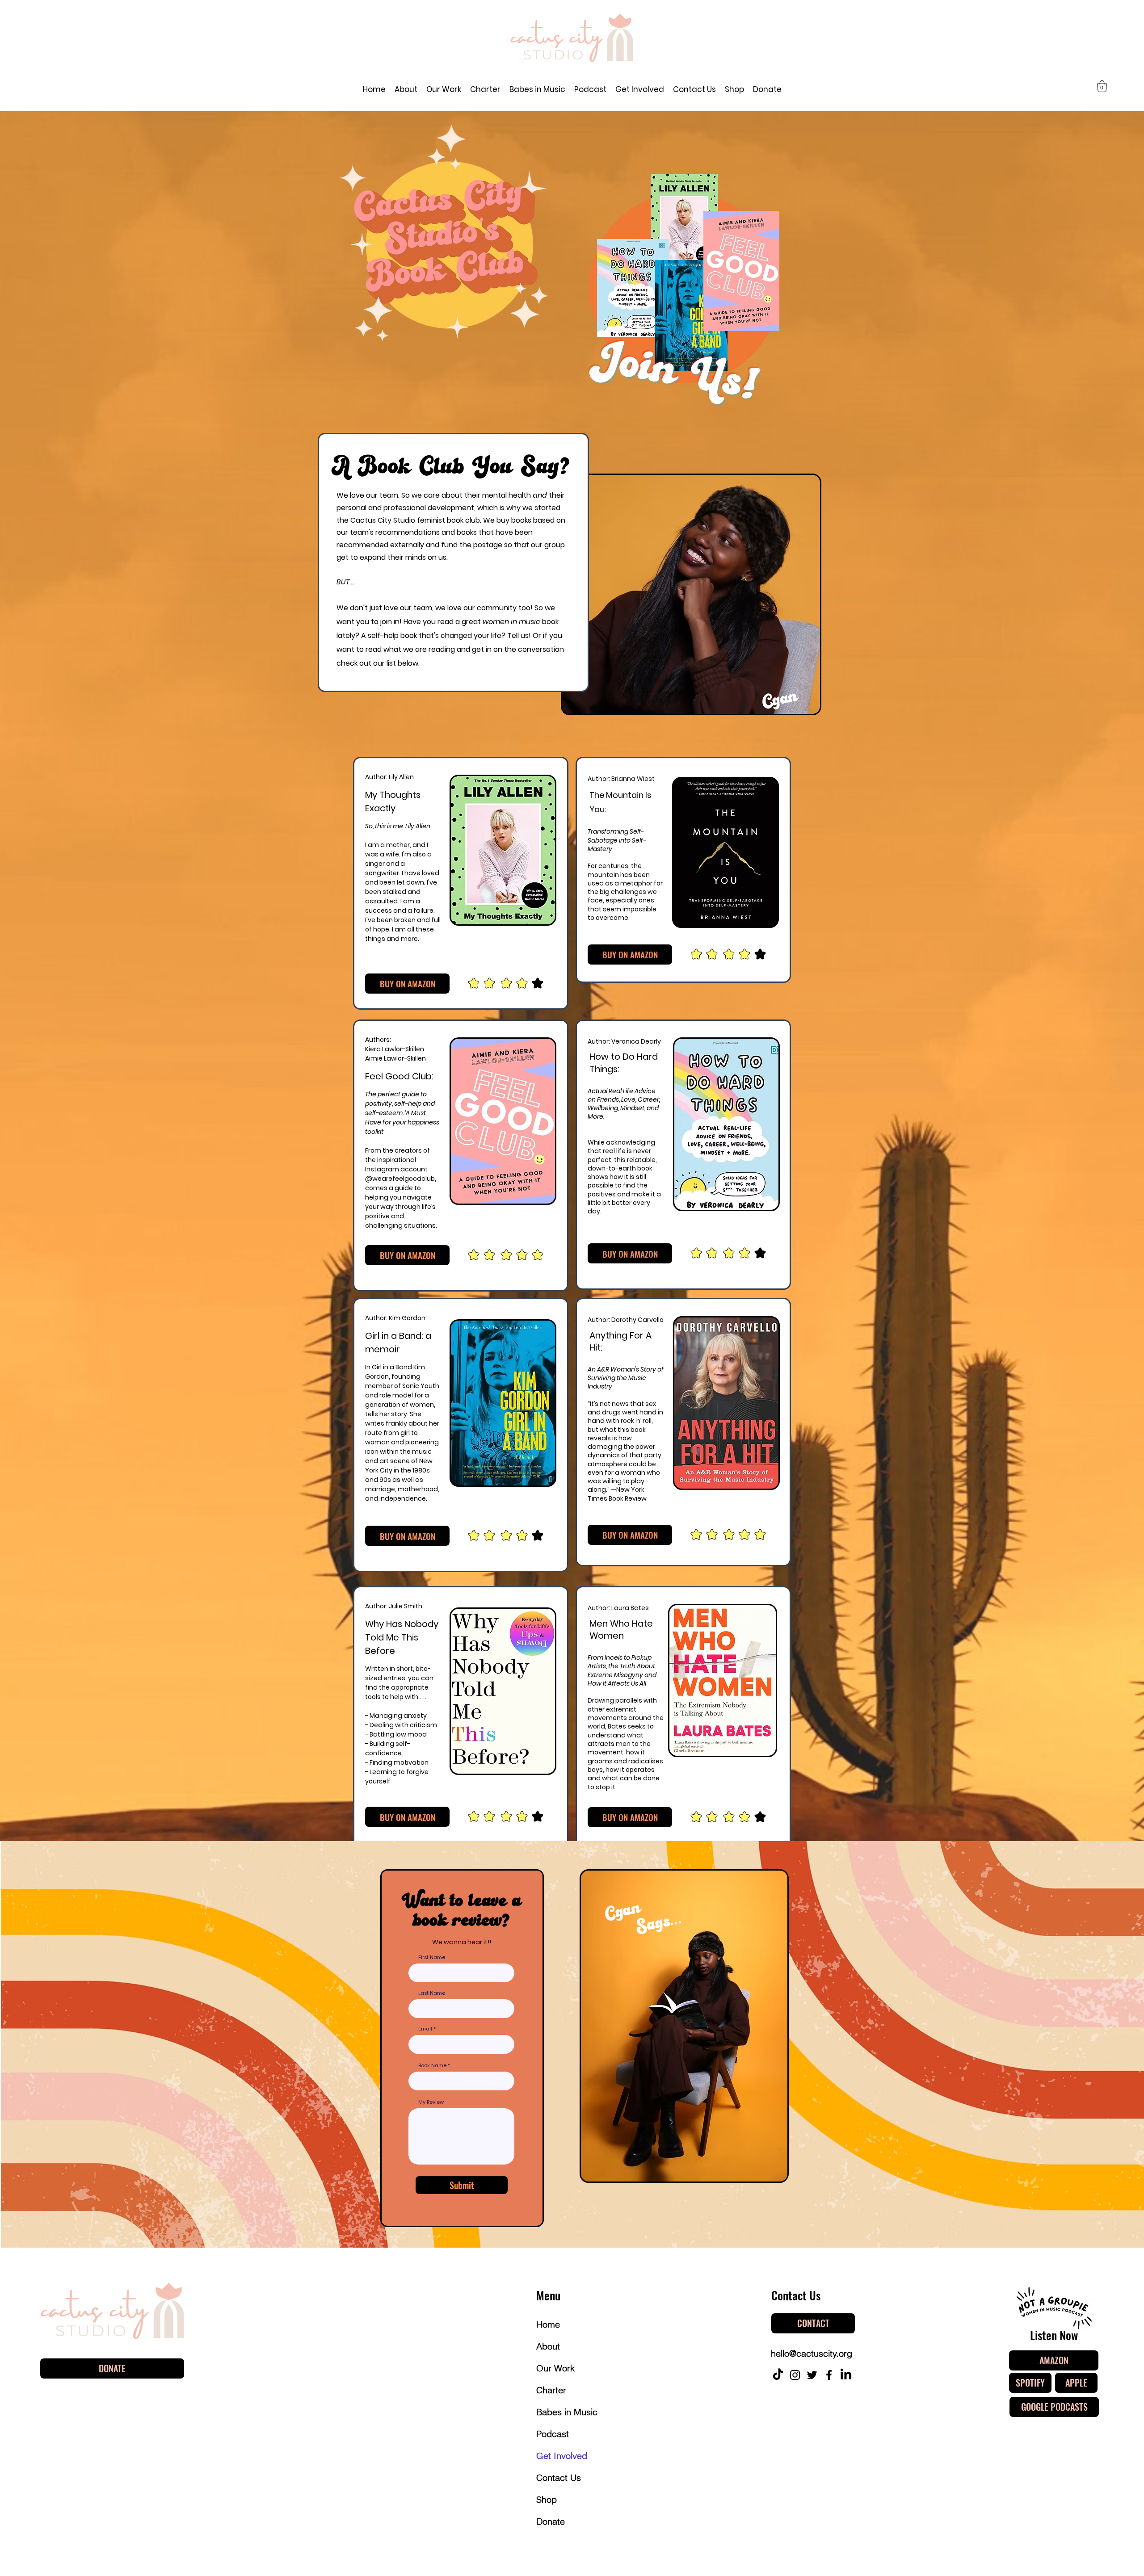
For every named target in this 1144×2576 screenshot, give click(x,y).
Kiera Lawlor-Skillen (395, 1049)
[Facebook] (829, 2375)
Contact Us (559, 2477)
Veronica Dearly (636, 1041)
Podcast (553, 2434)
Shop (547, 2499)
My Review (431, 2102)
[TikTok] (778, 2375)
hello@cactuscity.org (812, 2353)
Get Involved (562, 2456)
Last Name (432, 1993)
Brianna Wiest (633, 779)
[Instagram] (795, 2375)
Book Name (433, 2066)
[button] (1102, 86)
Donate (551, 2521)
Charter (551, 2390)
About (548, 2346)
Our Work (555, 2368)
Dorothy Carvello (637, 1320)
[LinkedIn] (846, 2375)
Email (425, 2029)
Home (548, 2324)
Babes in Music (567, 2412)
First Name (432, 1957)
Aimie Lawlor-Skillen (395, 1058)
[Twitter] (812, 2375)
